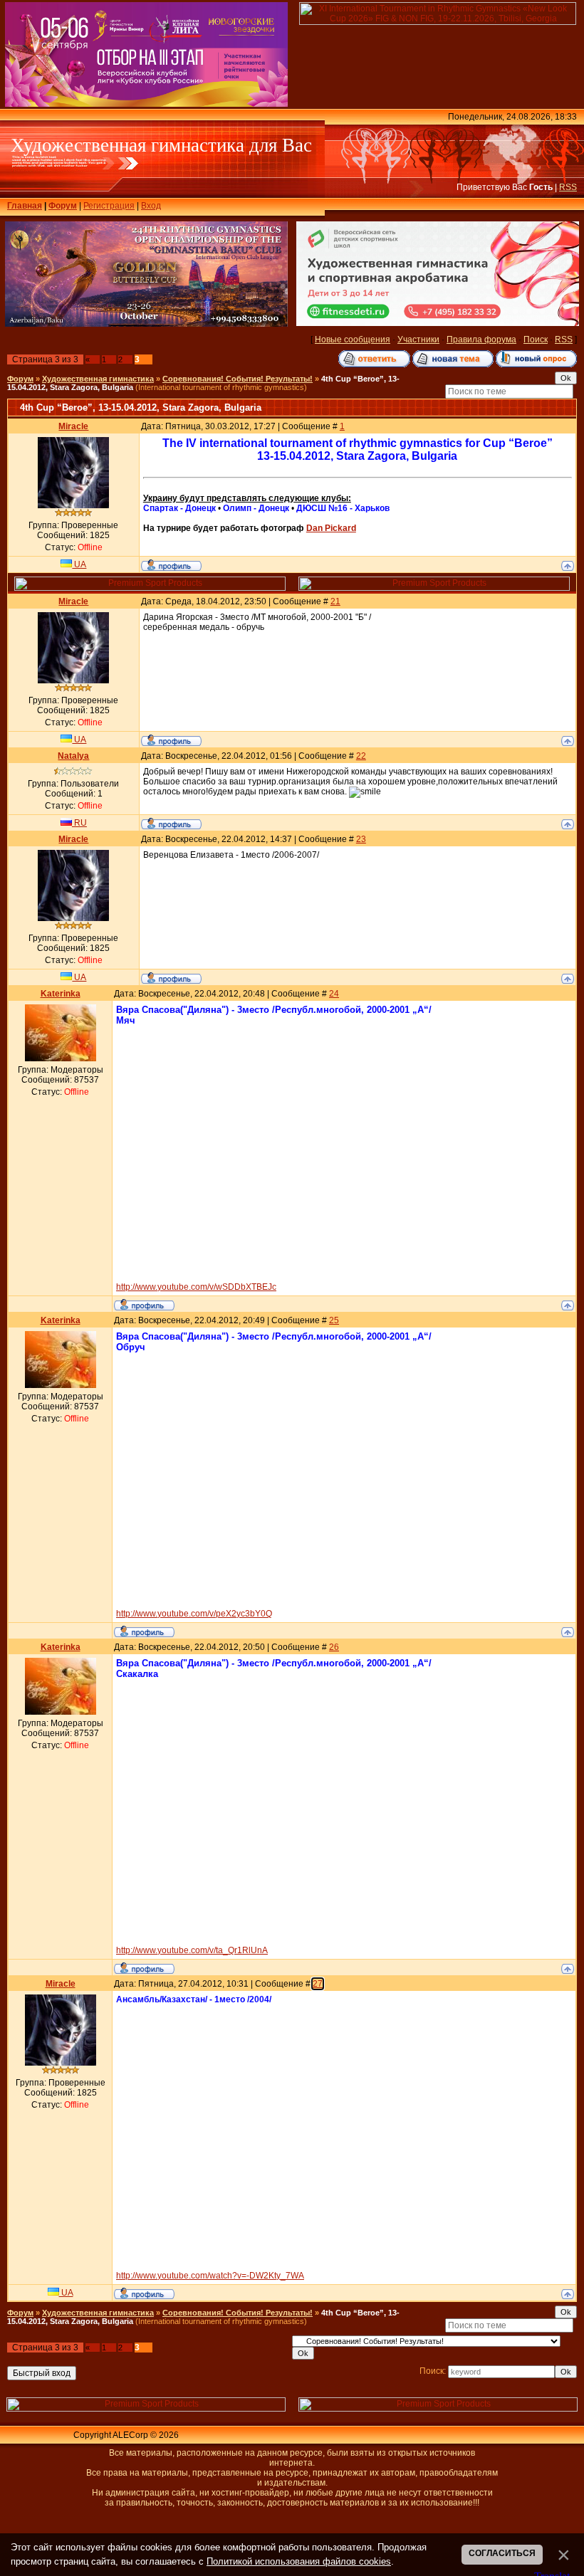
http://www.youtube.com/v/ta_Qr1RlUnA (192, 1950)
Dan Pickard (331, 528)
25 (334, 1320)
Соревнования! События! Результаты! (238, 379)
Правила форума (481, 340)
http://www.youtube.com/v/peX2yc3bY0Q (194, 1614)
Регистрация (109, 206)
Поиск (536, 340)
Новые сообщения (353, 340)
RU (79, 823)
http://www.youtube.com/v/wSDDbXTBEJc (196, 1287)
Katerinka (61, 994)
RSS (568, 187)
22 (361, 756)
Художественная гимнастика (98, 379)
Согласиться (502, 2553)
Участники (418, 340)
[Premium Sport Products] (150, 588)
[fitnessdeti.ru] (438, 323)
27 (318, 1984)
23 (361, 839)
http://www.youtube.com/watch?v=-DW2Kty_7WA (210, 2276)
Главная (25, 206)
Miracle (73, 426)
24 (334, 994)
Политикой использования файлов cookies (299, 2561)
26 (334, 1647)
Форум (63, 206)
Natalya (73, 756)
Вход (151, 206)
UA (79, 564)
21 (335, 601)
